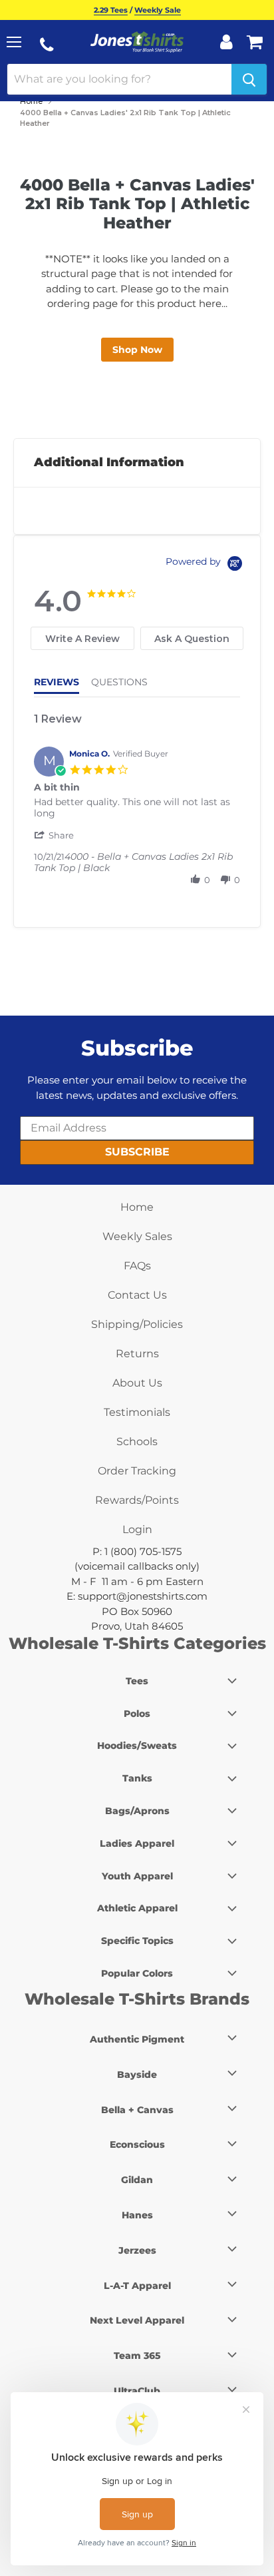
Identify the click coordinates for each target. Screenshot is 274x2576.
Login (137, 1529)
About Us (137, 1383)
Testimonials (137, 1412)
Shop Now (137, 350)
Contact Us (137, 1295)
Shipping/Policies (137, 1324)
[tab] (82, 638)
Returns (137, 1354)
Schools (137, 1442)
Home (31, 101)
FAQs (137, 1266)
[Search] (249, 79)
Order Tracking (137, 1471)
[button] (55, 835)
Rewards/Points (137, 1500)
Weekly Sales (137, 1236)
